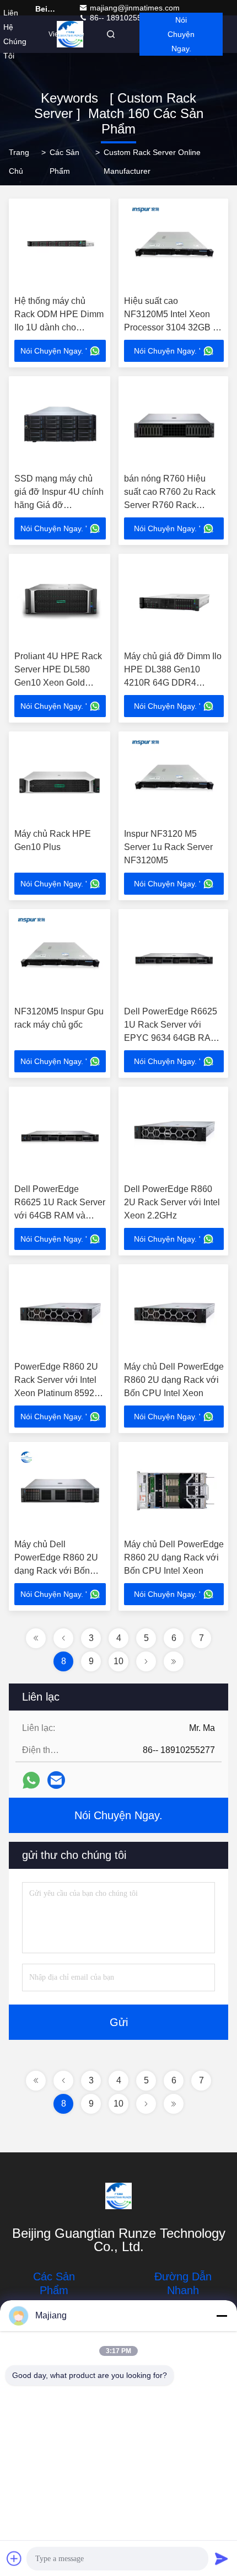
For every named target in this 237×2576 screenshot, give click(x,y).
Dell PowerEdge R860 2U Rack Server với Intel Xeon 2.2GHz (172, 1202)
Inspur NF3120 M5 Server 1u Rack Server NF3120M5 (168, 847)
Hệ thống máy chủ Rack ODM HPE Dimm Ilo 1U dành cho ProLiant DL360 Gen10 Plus (60, 327)
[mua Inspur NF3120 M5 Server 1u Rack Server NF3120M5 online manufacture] (174, 780)
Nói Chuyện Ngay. (181, 34)
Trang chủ (19, 162)
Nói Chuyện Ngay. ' (54, 351)
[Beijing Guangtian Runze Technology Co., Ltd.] (118, 2196)
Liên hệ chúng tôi (15, 34)
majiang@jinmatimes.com (135, 8)
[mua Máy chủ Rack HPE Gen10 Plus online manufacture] (60, 780)
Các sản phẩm (64, 162)
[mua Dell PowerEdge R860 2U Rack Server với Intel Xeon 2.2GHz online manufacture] (174, 1135)
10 (118, 1661)
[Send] (222, 2558)
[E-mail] (56, 1780)
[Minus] (222, 2316)
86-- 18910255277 (121, 18)
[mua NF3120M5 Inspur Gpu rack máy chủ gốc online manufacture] (60, 958)
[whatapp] (31, 1780)
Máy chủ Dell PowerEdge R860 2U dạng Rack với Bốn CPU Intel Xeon (174, 1380)
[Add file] (14, 2558)
